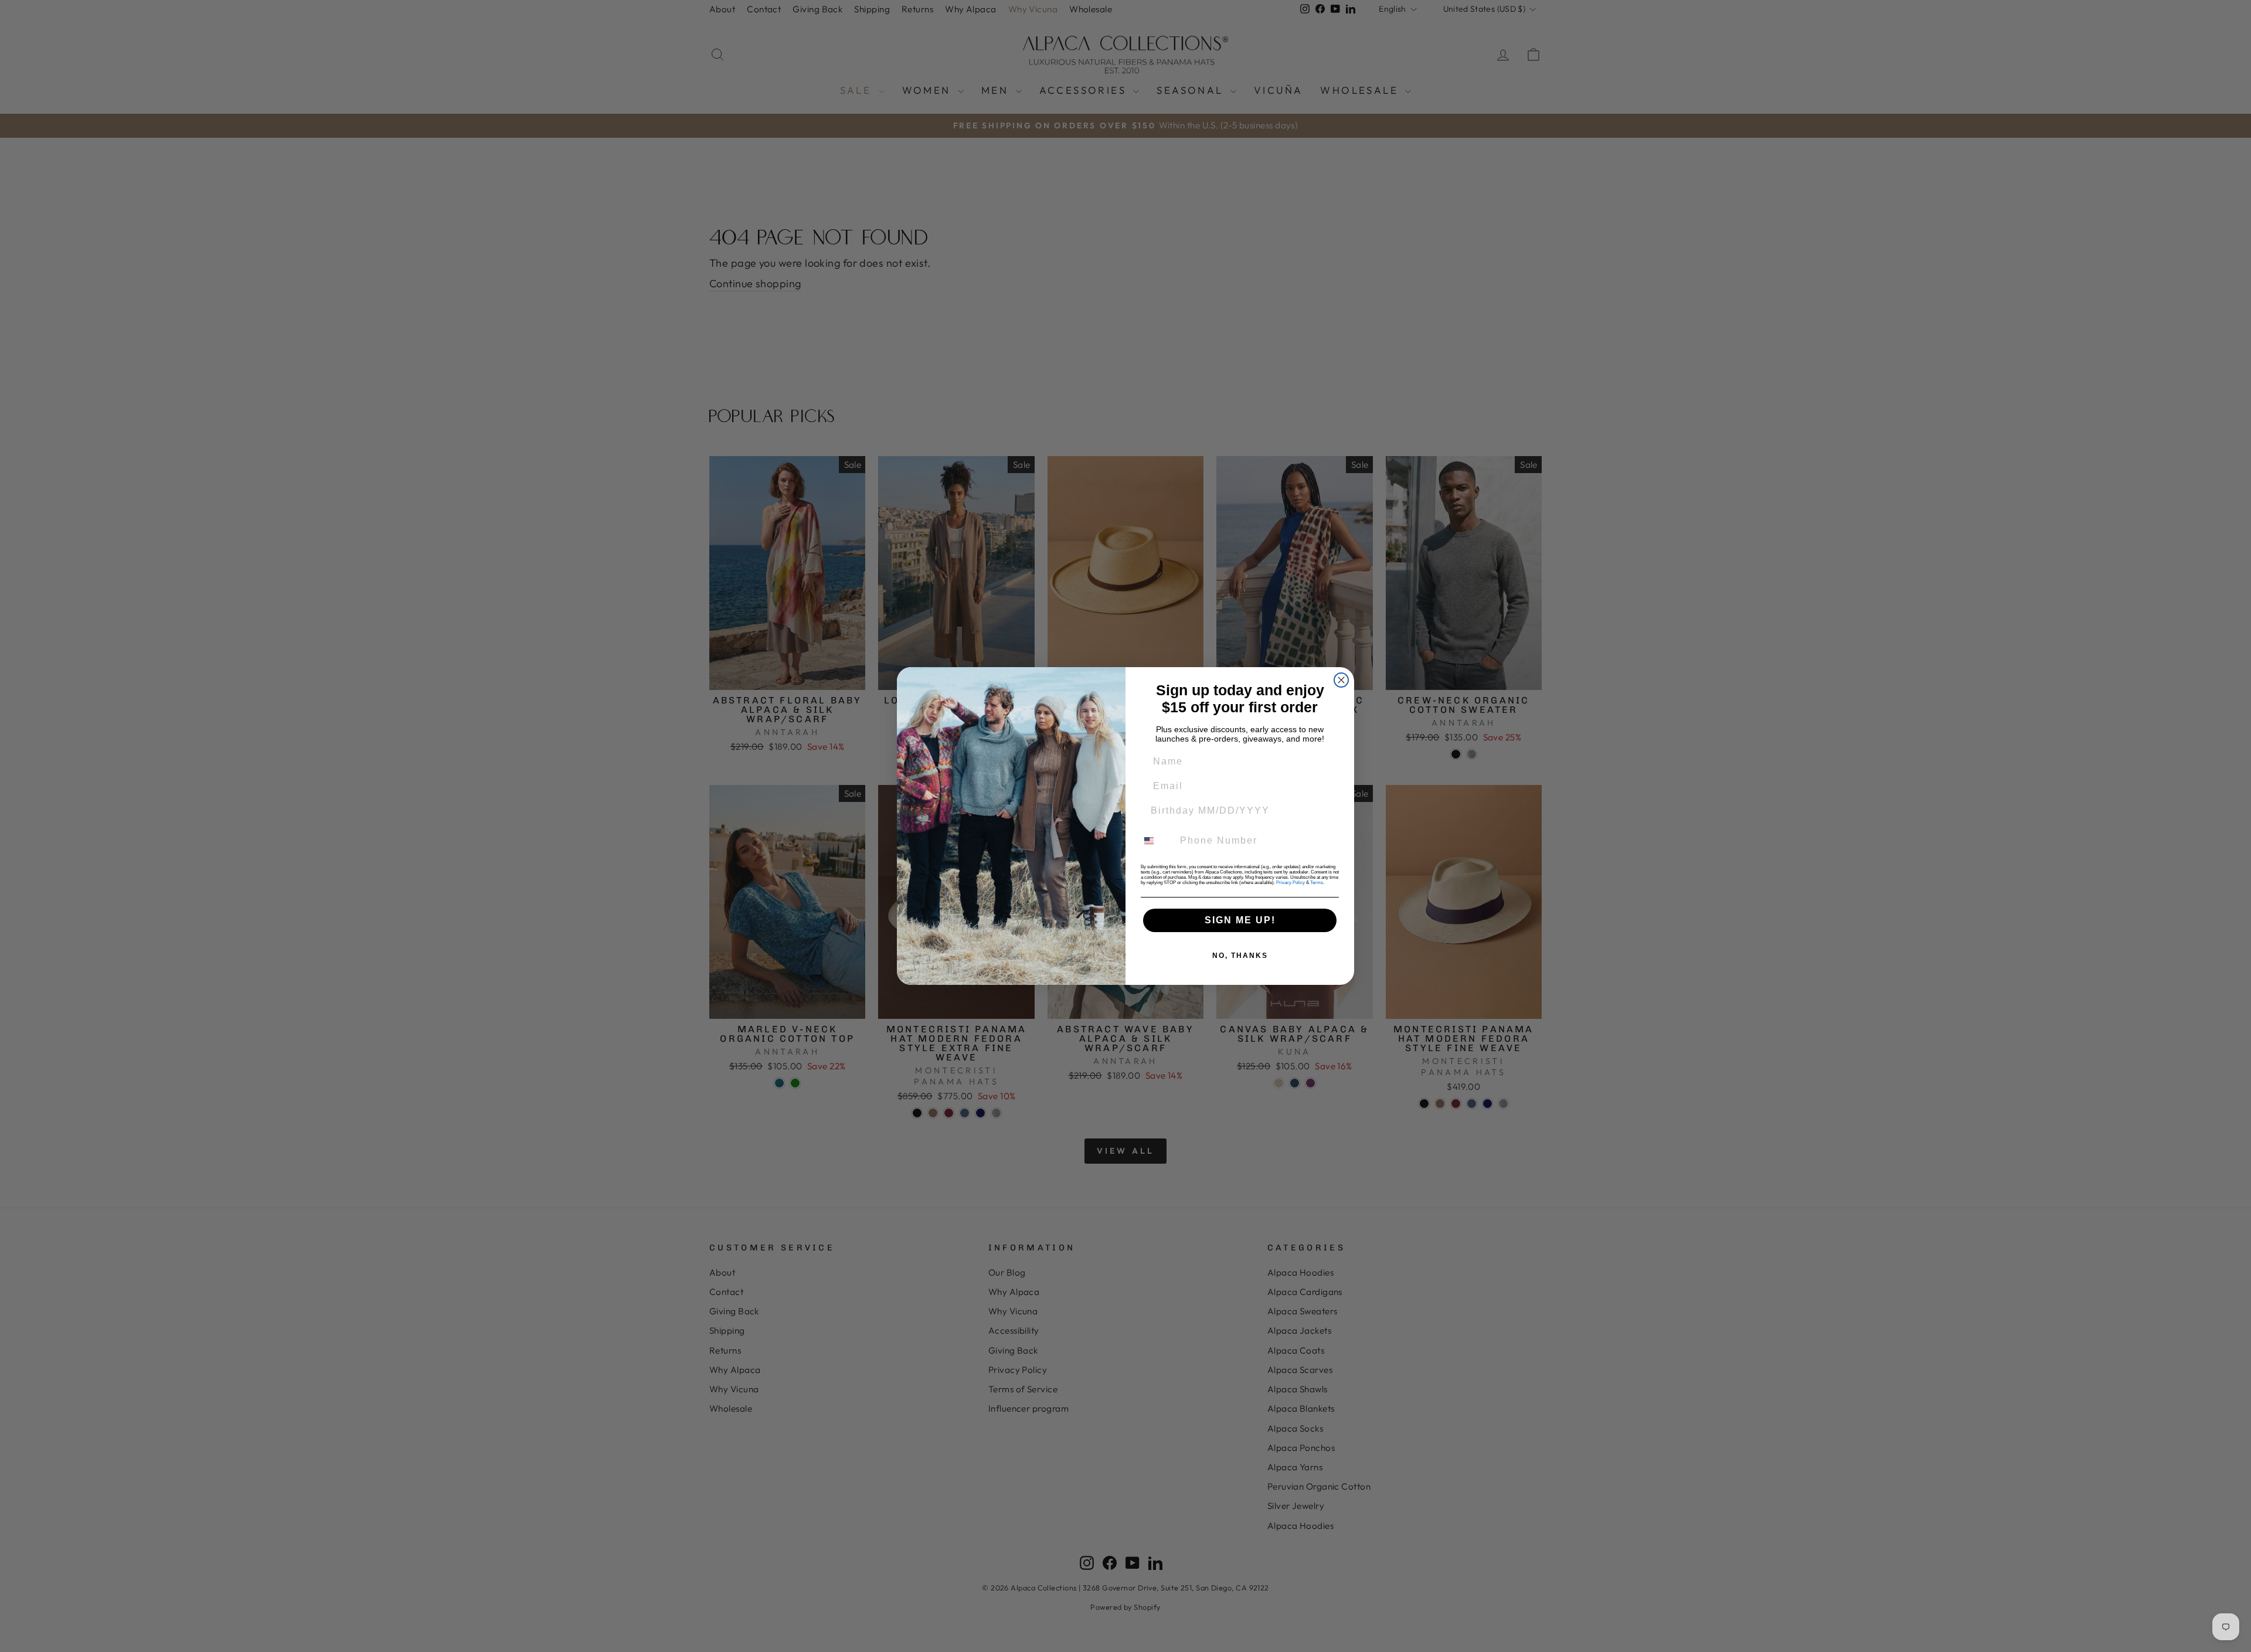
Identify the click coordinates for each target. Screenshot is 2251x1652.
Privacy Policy (1291, 883)
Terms (1317, 883)
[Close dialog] (1341, 680)
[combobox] (1156, 841)
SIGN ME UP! (1240, 920)
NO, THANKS (1240, 956)
